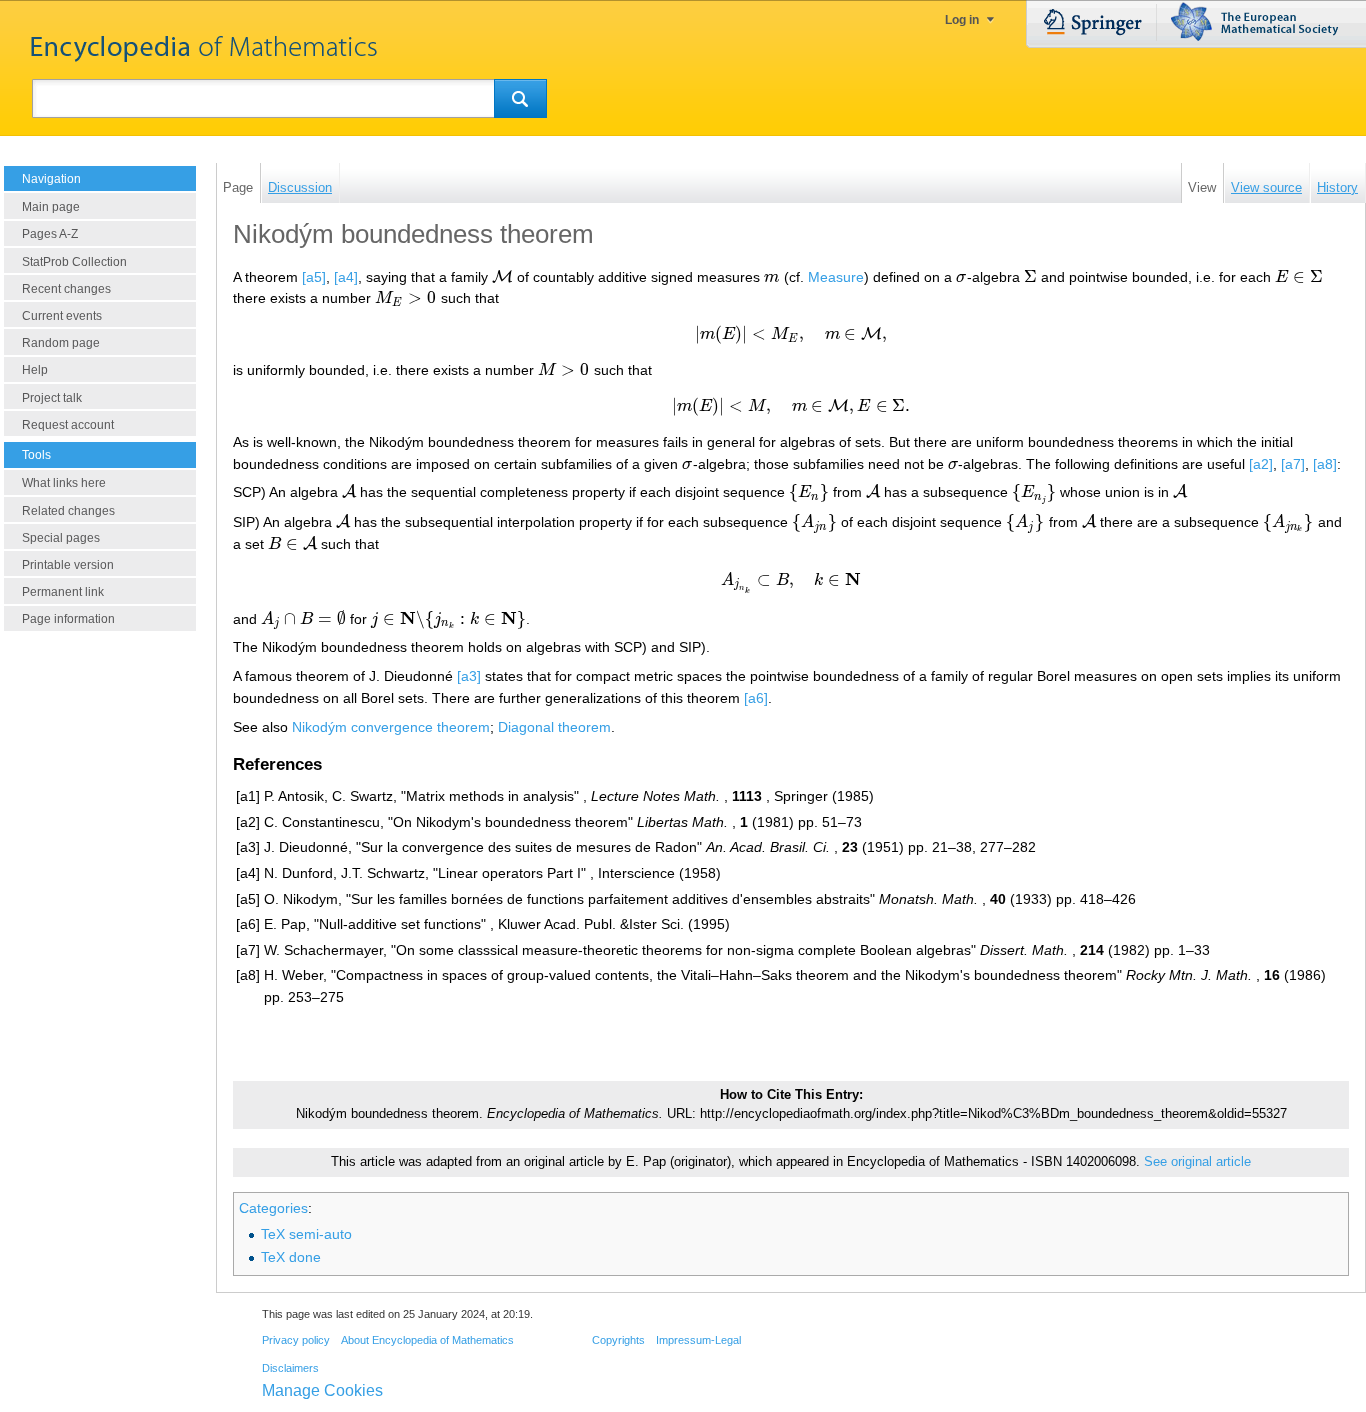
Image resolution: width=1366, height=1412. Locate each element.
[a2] (1261, 464)
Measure (836, 277)
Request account (68, 425)
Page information (68, 619)
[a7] (1293, 464)
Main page (51, 207)
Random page (61, 343)
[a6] (756, 698)
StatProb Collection (74, 262)
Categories (273, 1208)
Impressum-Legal (698, 1340)
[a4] (346, 277)
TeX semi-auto (306, 1234)
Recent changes (66, 289)
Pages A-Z (50, 234)
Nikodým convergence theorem (391, 727)
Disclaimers (290, 1368)
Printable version (68, 565)
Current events (62, 316)
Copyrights (618, 1340)
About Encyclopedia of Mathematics (427, 1340)
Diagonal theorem (554, 727)
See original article (1197, 1162)
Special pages (61, 538)
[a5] (314, 277)
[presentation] (502, 277)
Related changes (68, 511)
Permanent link (63, 592)
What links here (64, 483)
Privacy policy (296, 1340)
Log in (962, 20)
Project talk (52, 398)
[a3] (469, 676)
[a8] (1325, 464)
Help (35, 370)
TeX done (291, 1257)
